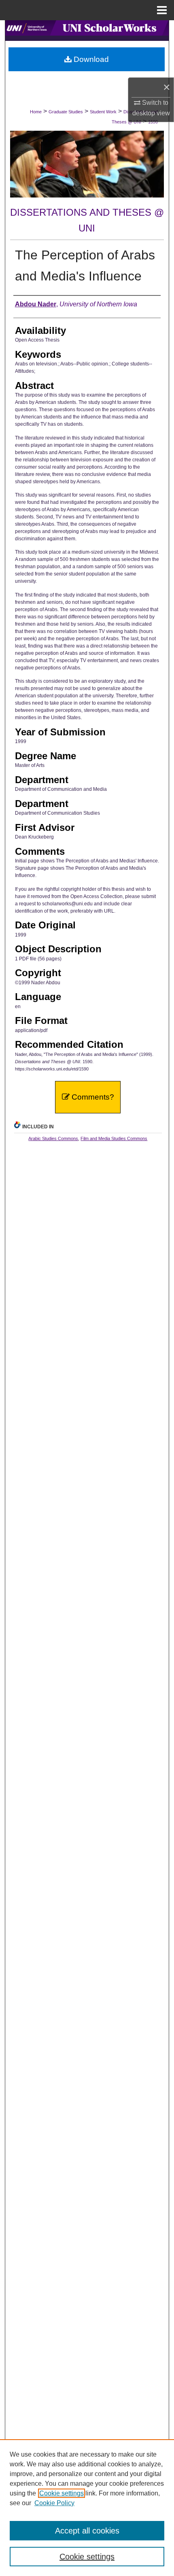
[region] (87, 2508)
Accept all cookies (87, 2531)
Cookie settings (62, 2493)
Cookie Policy (54, 2503)
